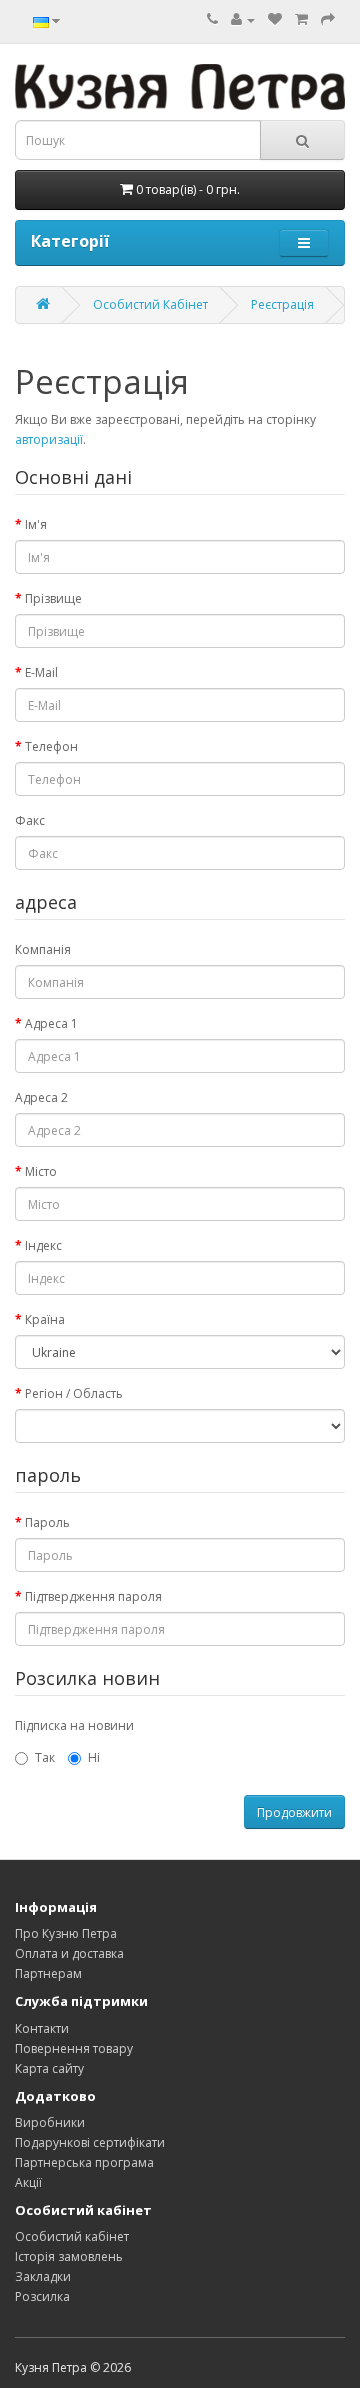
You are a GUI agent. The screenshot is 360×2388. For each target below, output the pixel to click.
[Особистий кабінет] (243, 19)
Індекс (43, 1245)
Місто (41, 1171)
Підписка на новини (74, 1725)
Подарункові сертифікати (90, 2142)
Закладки (43, 2276)
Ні (94, 1757)
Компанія (43, 949)
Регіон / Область (74, 1393)
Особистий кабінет (72, 2236)
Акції (28, 2182)
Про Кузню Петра (66, 1933)
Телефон (51, 746)
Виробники (50, 2122)
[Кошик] (301, 19)
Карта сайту (49, 2068)
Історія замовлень (69, 2256)
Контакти (42, 2028)
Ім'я (36, 524)
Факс (30, 820)
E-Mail (41, 672)
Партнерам (48, 1973)
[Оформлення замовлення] (328, 19)
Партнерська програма (84, 2162)
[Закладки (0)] (275, 19)
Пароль (47, 1522)
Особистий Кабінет (150, 304)
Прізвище (53, 598)
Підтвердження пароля (93, 1596)
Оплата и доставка (69, 1953)
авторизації (49, 439)
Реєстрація (282, 304)
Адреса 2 (41, 1097)
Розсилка (42, 2296)
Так (45, 1757)
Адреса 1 (51, 1023)
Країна (45, 1319)
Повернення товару (74, 2048)
